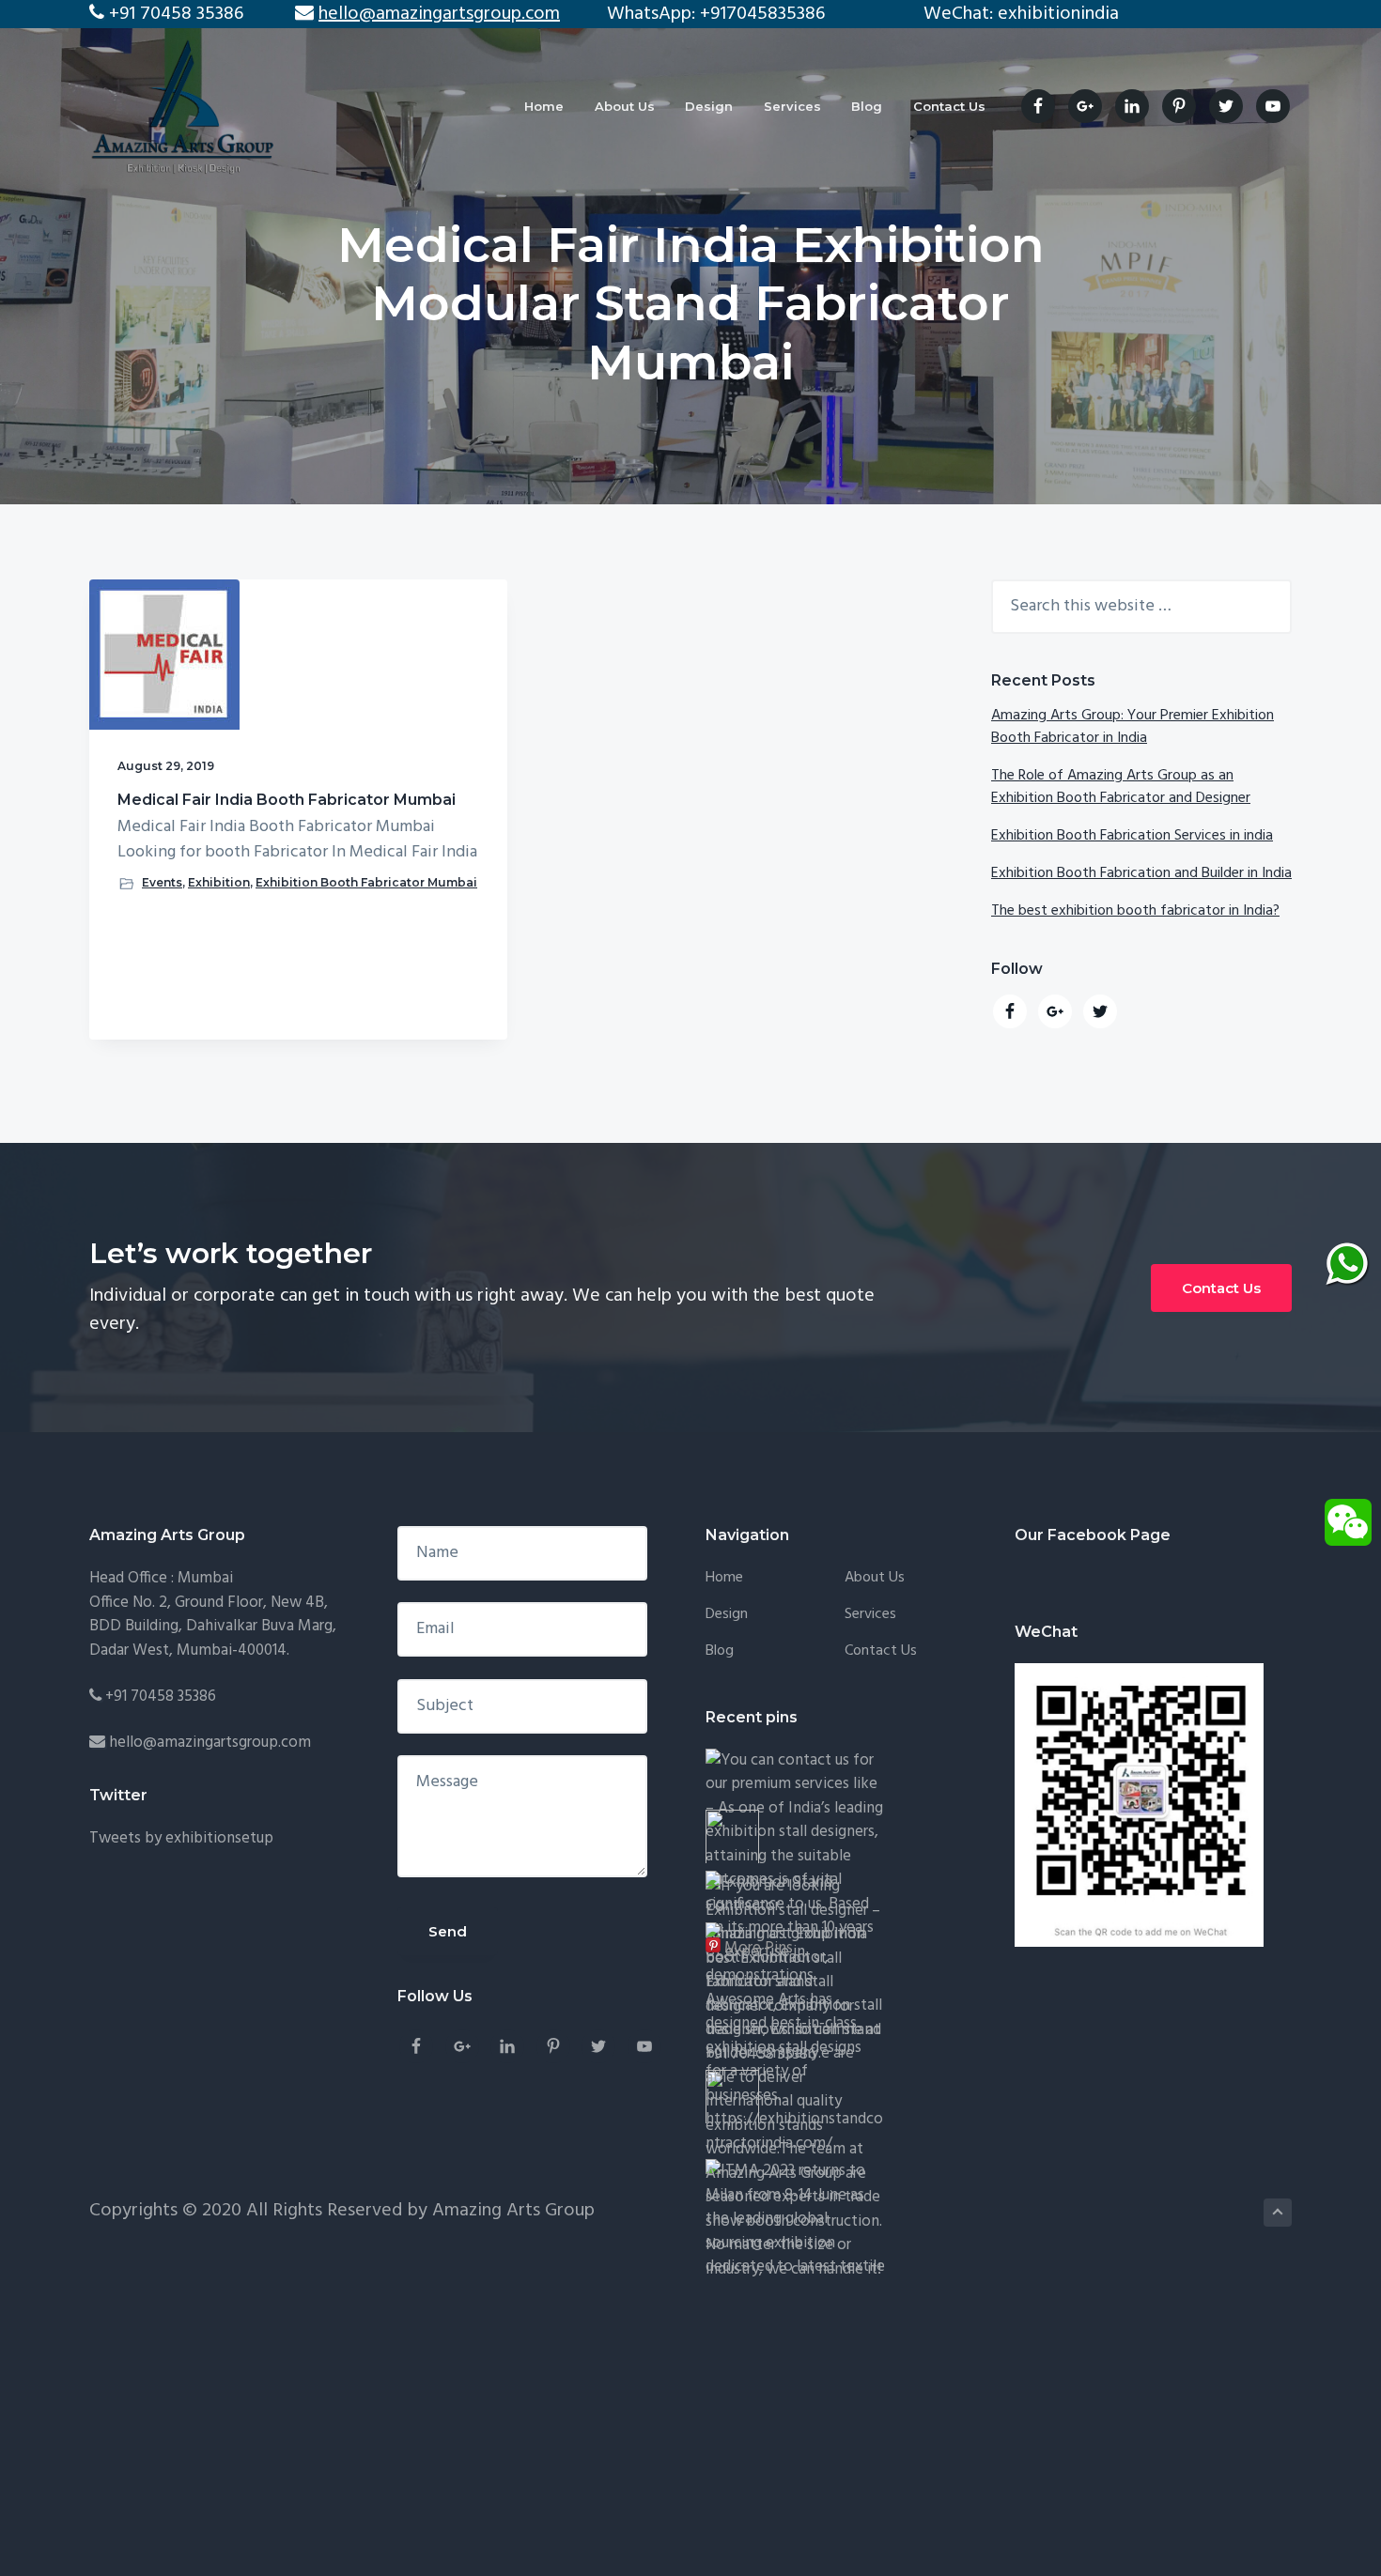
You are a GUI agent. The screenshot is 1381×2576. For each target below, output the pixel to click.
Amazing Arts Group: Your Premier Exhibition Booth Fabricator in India (1133, 727)
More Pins (759, 1948)
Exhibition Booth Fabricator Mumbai (366, 882)
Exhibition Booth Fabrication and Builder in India (1141, 873)
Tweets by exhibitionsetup (181, 1838)
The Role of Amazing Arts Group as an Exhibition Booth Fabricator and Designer (1121, 787)
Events (162, 882)
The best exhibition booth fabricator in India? (1135, 911)
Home (724, 1578)
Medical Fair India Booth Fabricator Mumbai (287, 800)
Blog (720, 1651)
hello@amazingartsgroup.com (210, 1743)
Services (870, 1615)
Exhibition (219, 882)
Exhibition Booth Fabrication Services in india (1132, 836)
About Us (875, 1578)
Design (727, 1615)
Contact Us (1221, 1288)
